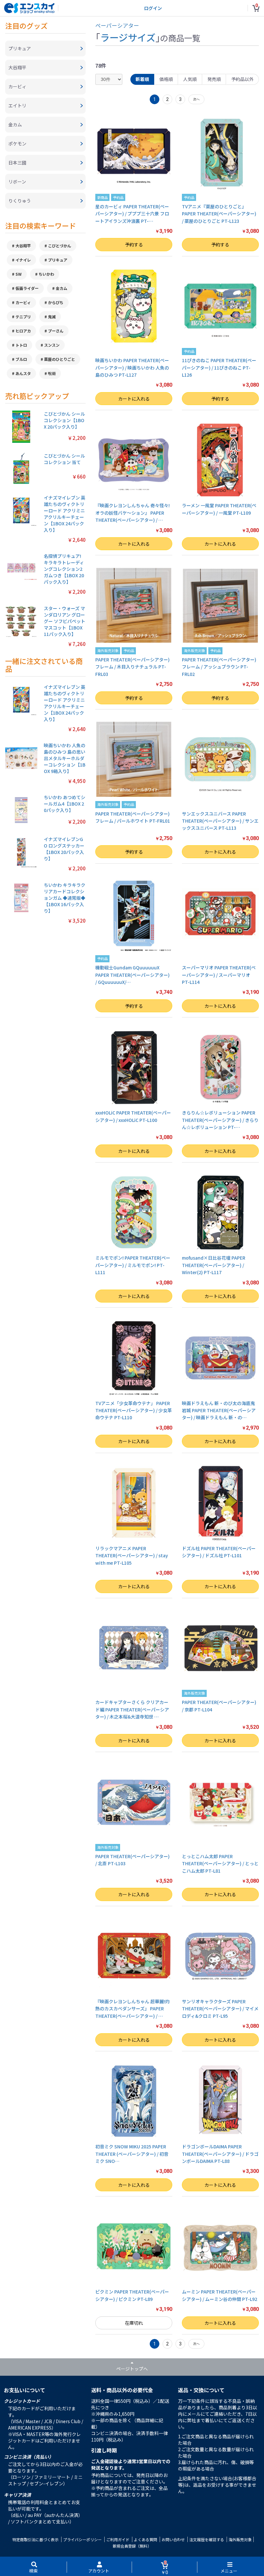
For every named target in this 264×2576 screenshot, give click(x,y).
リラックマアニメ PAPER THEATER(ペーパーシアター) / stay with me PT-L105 (132, 1556)
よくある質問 (146, 2539)
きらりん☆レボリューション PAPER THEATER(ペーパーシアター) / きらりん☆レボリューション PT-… (220, 1120)
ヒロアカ (23, 331)
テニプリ (23, 317)
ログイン (153, 8)
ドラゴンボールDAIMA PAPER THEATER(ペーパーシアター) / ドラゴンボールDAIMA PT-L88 (220, 2154)
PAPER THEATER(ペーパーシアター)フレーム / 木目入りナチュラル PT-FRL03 (132, 667)
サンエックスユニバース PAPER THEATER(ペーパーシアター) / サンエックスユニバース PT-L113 (220, 821)
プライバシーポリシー (82, 2539)
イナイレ (23, 260)
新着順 (142, 79)
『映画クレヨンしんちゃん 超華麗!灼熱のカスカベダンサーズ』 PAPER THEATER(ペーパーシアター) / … (132, 2009)
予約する (134, 244)
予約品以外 (242, 79)
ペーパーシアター (117, 25)
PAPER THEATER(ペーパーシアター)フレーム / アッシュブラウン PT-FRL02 (219, 667)
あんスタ (23, 373)
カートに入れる (134, 399)
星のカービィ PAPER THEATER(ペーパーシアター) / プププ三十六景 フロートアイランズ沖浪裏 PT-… (132, 214)
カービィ (23, 302)
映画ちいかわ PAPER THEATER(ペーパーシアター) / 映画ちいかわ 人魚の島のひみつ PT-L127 (132, 367)
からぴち (56, 302)
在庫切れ (134, 2323)
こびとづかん (60, 246)
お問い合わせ (173, 2539)
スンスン (52, 345)
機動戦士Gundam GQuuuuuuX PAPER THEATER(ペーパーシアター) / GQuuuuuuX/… (132, 975)
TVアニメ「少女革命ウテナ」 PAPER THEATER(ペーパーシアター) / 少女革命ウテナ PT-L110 (134, 1410)
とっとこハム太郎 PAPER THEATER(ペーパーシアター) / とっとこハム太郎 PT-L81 (220, 1863)
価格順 (166, 79)
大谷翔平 (23, 246)
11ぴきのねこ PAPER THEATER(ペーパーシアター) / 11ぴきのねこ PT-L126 (219, 367)
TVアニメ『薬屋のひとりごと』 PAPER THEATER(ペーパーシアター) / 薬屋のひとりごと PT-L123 (219, 214)
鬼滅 (52, 317)
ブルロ (21, 359)
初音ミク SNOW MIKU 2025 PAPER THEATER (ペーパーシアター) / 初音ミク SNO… (132, 2154)
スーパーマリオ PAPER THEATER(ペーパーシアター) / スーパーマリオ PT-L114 (219, 975)
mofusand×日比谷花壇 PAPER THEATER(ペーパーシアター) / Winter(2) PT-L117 (214, 1265)
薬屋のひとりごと (60, 359)
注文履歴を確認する (207, 2539)
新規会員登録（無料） (132, 2546)
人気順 (190, 79)
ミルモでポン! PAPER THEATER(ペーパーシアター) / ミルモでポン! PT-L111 (133, 1265)
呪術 (52, 373)
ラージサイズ (128, 37)
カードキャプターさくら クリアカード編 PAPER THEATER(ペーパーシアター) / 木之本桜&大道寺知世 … (132, 1709)
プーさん (56, 331)
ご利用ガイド (118, 2539)
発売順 (214, 79)
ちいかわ (46, 274)
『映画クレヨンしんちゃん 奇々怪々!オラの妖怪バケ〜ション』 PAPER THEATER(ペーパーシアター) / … (132, 513)
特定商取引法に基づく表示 (35, 2539)
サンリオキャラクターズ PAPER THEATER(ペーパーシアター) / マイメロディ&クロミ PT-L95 (220, 2009)
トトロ (21, 345)
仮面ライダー (27, 288)
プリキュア (58, 260)
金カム (61, 288)
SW (19, 274)
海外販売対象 (240, 2539)
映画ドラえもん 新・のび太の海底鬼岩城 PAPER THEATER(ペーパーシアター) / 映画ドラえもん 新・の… (219, 1410)
